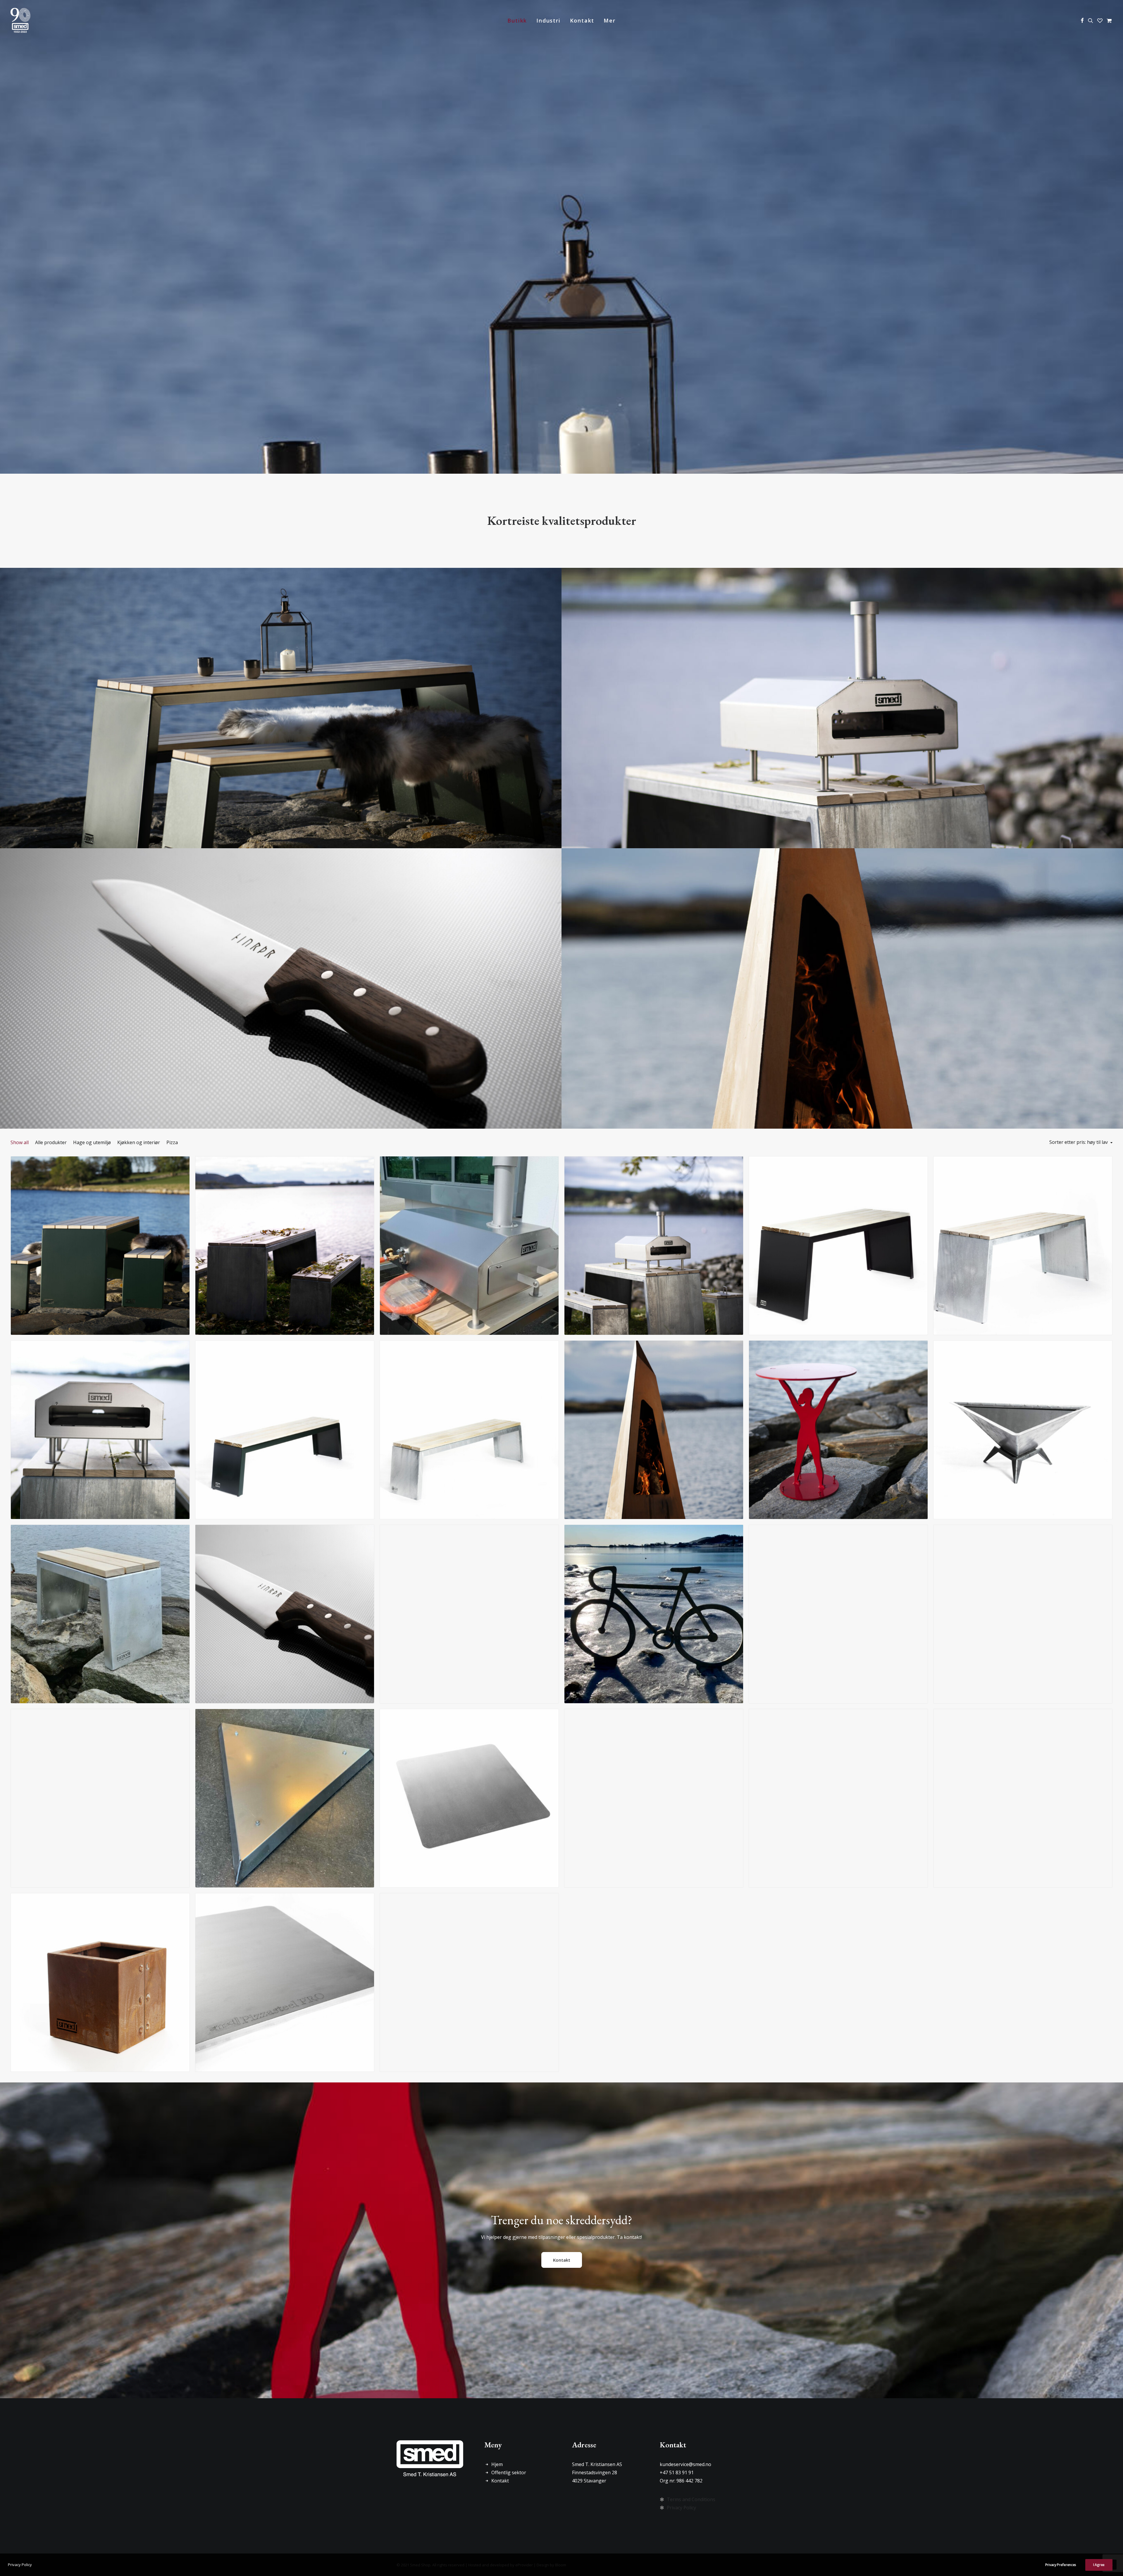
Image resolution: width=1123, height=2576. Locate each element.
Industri (548, 20)
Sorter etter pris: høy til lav (1079, 1142)
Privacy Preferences (1061, 2565)
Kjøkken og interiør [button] (139, 1142)
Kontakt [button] (562, 2260)
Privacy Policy (681, 2508)
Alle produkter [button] (51, 1142)
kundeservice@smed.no (685, 2464)
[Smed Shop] (20, 20)
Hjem (497, 2464)
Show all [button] (20, 1142)
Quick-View (183, 1163)
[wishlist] (1100, 20)
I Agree (1099, 2565)
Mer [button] (609, 20)
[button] (1082, 20)
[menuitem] (517, 20)
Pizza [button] (172, 1142)
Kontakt (582, 20)
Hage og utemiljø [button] (92, 1142)
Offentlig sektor (509, 2472)
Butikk (517, 20)
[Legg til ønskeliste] (183, 1172)
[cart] (1109, 20)
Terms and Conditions (691, 2499)
